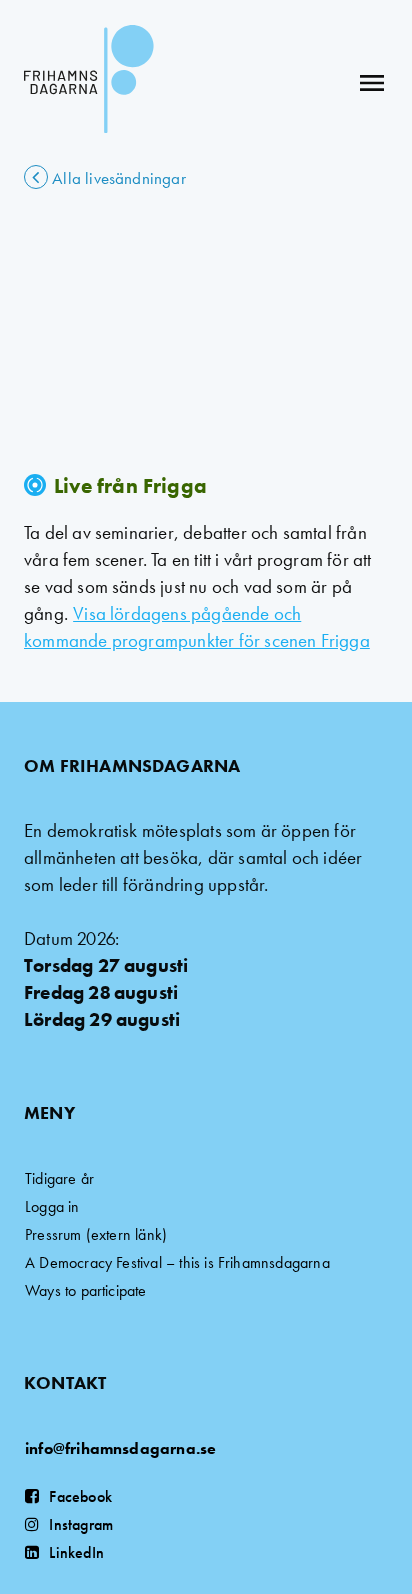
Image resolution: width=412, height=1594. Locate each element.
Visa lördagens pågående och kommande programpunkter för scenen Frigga (197, 627)
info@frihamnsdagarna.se (120, 1448)
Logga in (52, 1206)
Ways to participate (86, 1290)
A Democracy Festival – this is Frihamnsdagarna (177, 1262)
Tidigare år (59, 1178)
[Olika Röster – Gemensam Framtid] (89, 82)
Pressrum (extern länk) (96, 1234)
